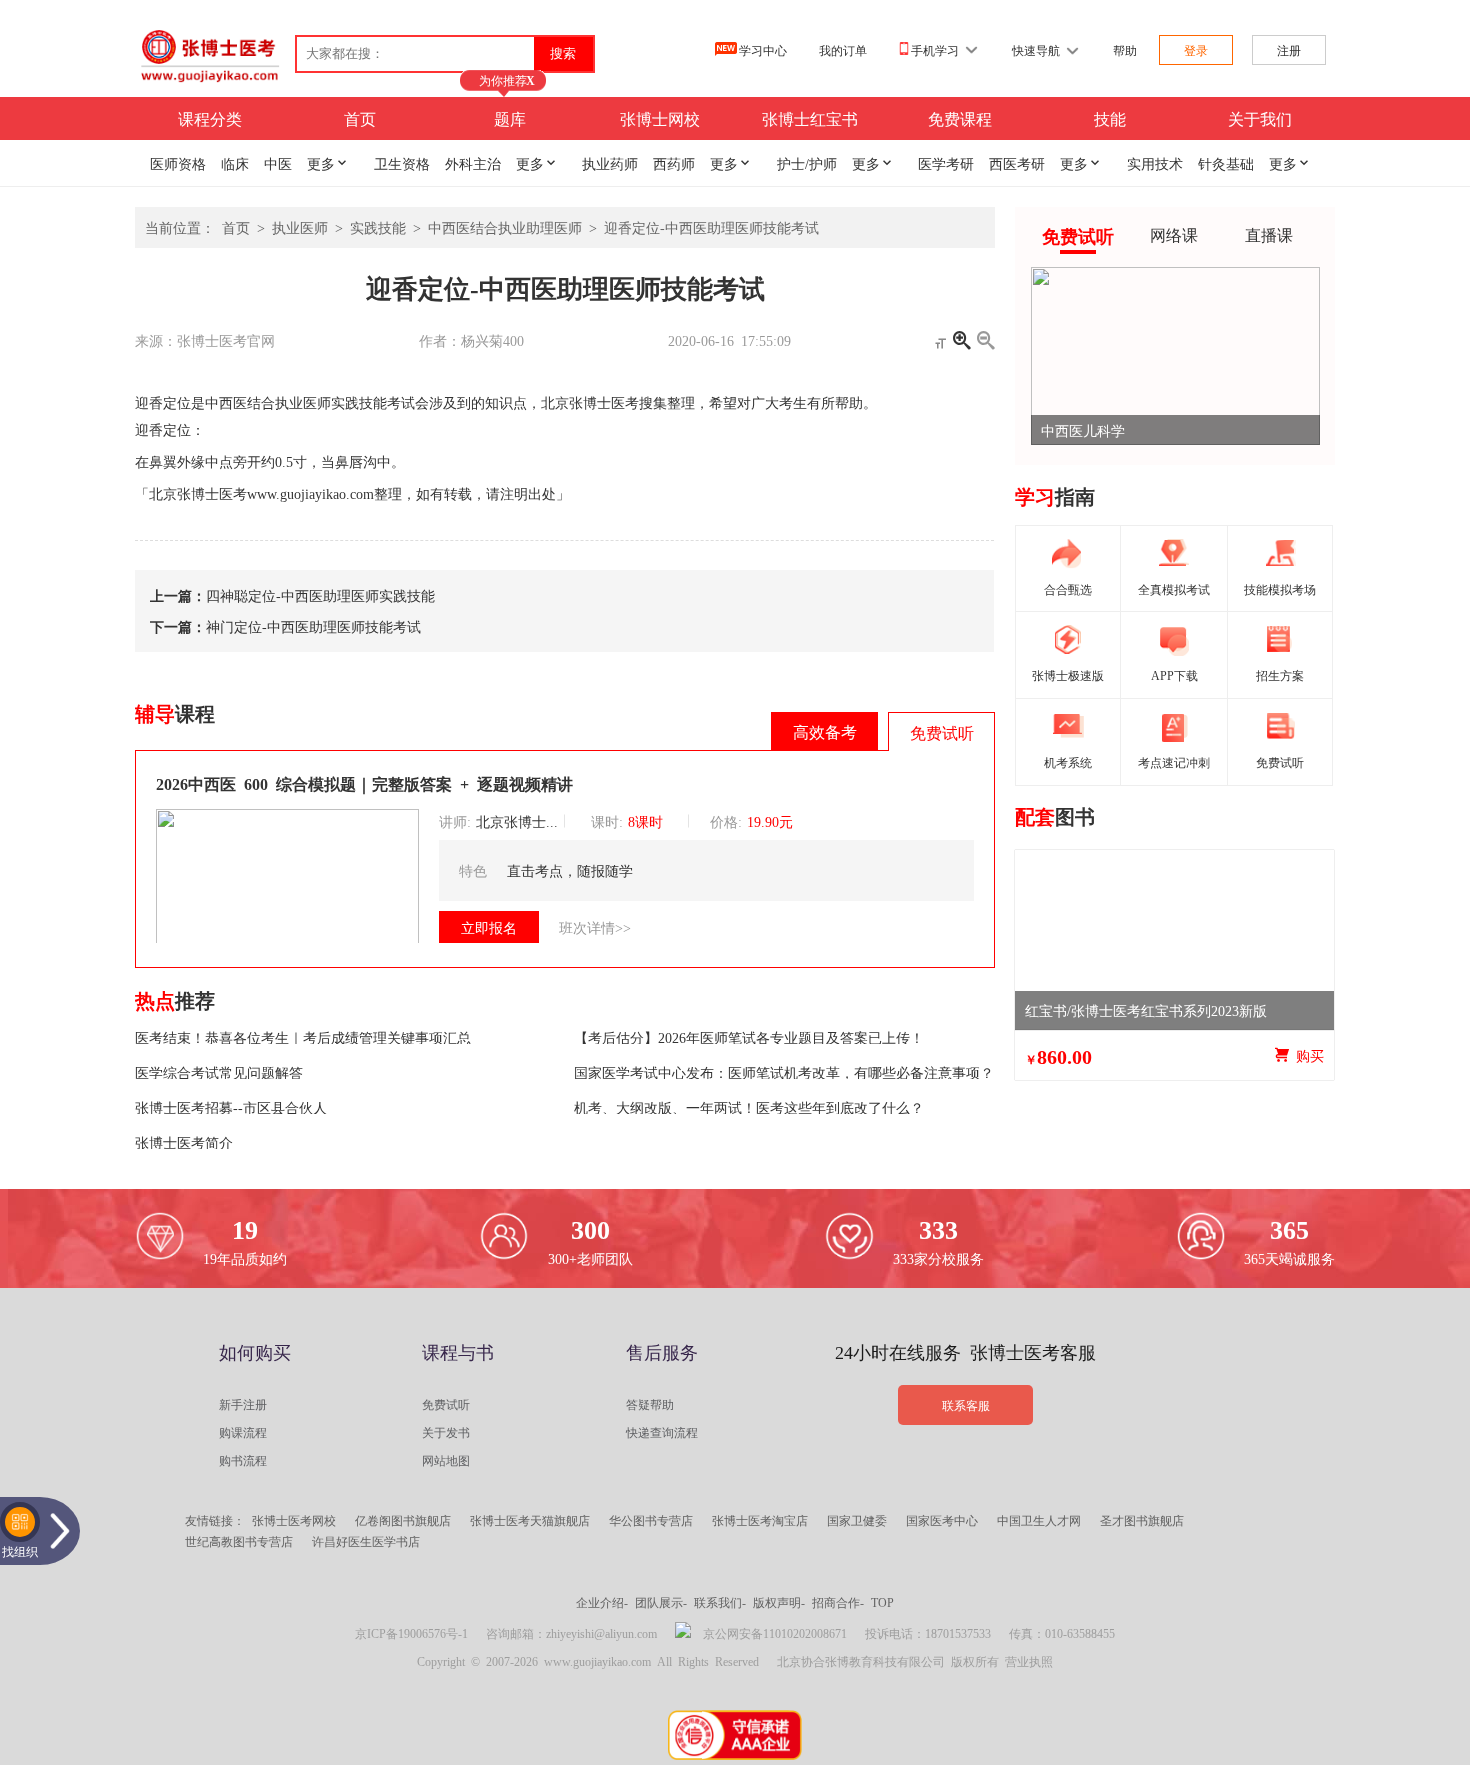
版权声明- (779, 1602)
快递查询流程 (662, 1432)
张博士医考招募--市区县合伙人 (231, 1107)
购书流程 (243, 1460)
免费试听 (446, 1404)
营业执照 (1029, 1661)
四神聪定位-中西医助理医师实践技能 (320, 595)
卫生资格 (402, 163)
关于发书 (446, 1432)
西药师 (674, 163)
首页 (360, 118)
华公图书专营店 (651, 1520)
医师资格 (178, 163)
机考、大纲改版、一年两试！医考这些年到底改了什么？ (749, 1107)
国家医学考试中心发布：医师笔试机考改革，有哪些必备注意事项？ (784, 1072)
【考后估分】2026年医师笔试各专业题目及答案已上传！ (749, 1037)
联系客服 (966, 1405)
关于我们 (1260, 118)
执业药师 (610, 163)
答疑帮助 (650, 1404)
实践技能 (378, 227)
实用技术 (1155, 163)
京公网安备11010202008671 (775, 1633)
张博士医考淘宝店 (760, 1520)
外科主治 (473, 163)
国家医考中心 (942, 1520)
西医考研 (1017, 163)
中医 (278, 163)
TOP (882, 1602)
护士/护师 (807, 163)
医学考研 (946, 163)
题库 (510, 118)
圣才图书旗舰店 (1142, 1520)
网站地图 (446, 1460)
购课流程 (243, 1432)
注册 (1289, 50)
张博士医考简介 (184, 1142)
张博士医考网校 (294, 1520)
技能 (1110, 118)
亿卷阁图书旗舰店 (403, 1520)
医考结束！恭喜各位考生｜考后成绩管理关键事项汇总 (303, 1037)
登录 (1196, 50)
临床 (235, 163)
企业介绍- (602, 1602)
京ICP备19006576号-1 (411, 1633)
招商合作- (838, 1602)
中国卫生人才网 (1039, 1520)
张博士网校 (660, 118)
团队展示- (661, 1602)
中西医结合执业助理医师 (505, 227)
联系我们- (720, 1602)
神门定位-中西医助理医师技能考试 (313, 626)
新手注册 (243, 1404)
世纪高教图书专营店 (239, 1541)
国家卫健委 (857, 1520)
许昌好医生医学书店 (366, 1541)
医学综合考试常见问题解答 (219, 1072)
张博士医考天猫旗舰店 (530, 1520)
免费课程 (960, 118)
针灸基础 (1226, 163)
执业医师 (300, 227)
